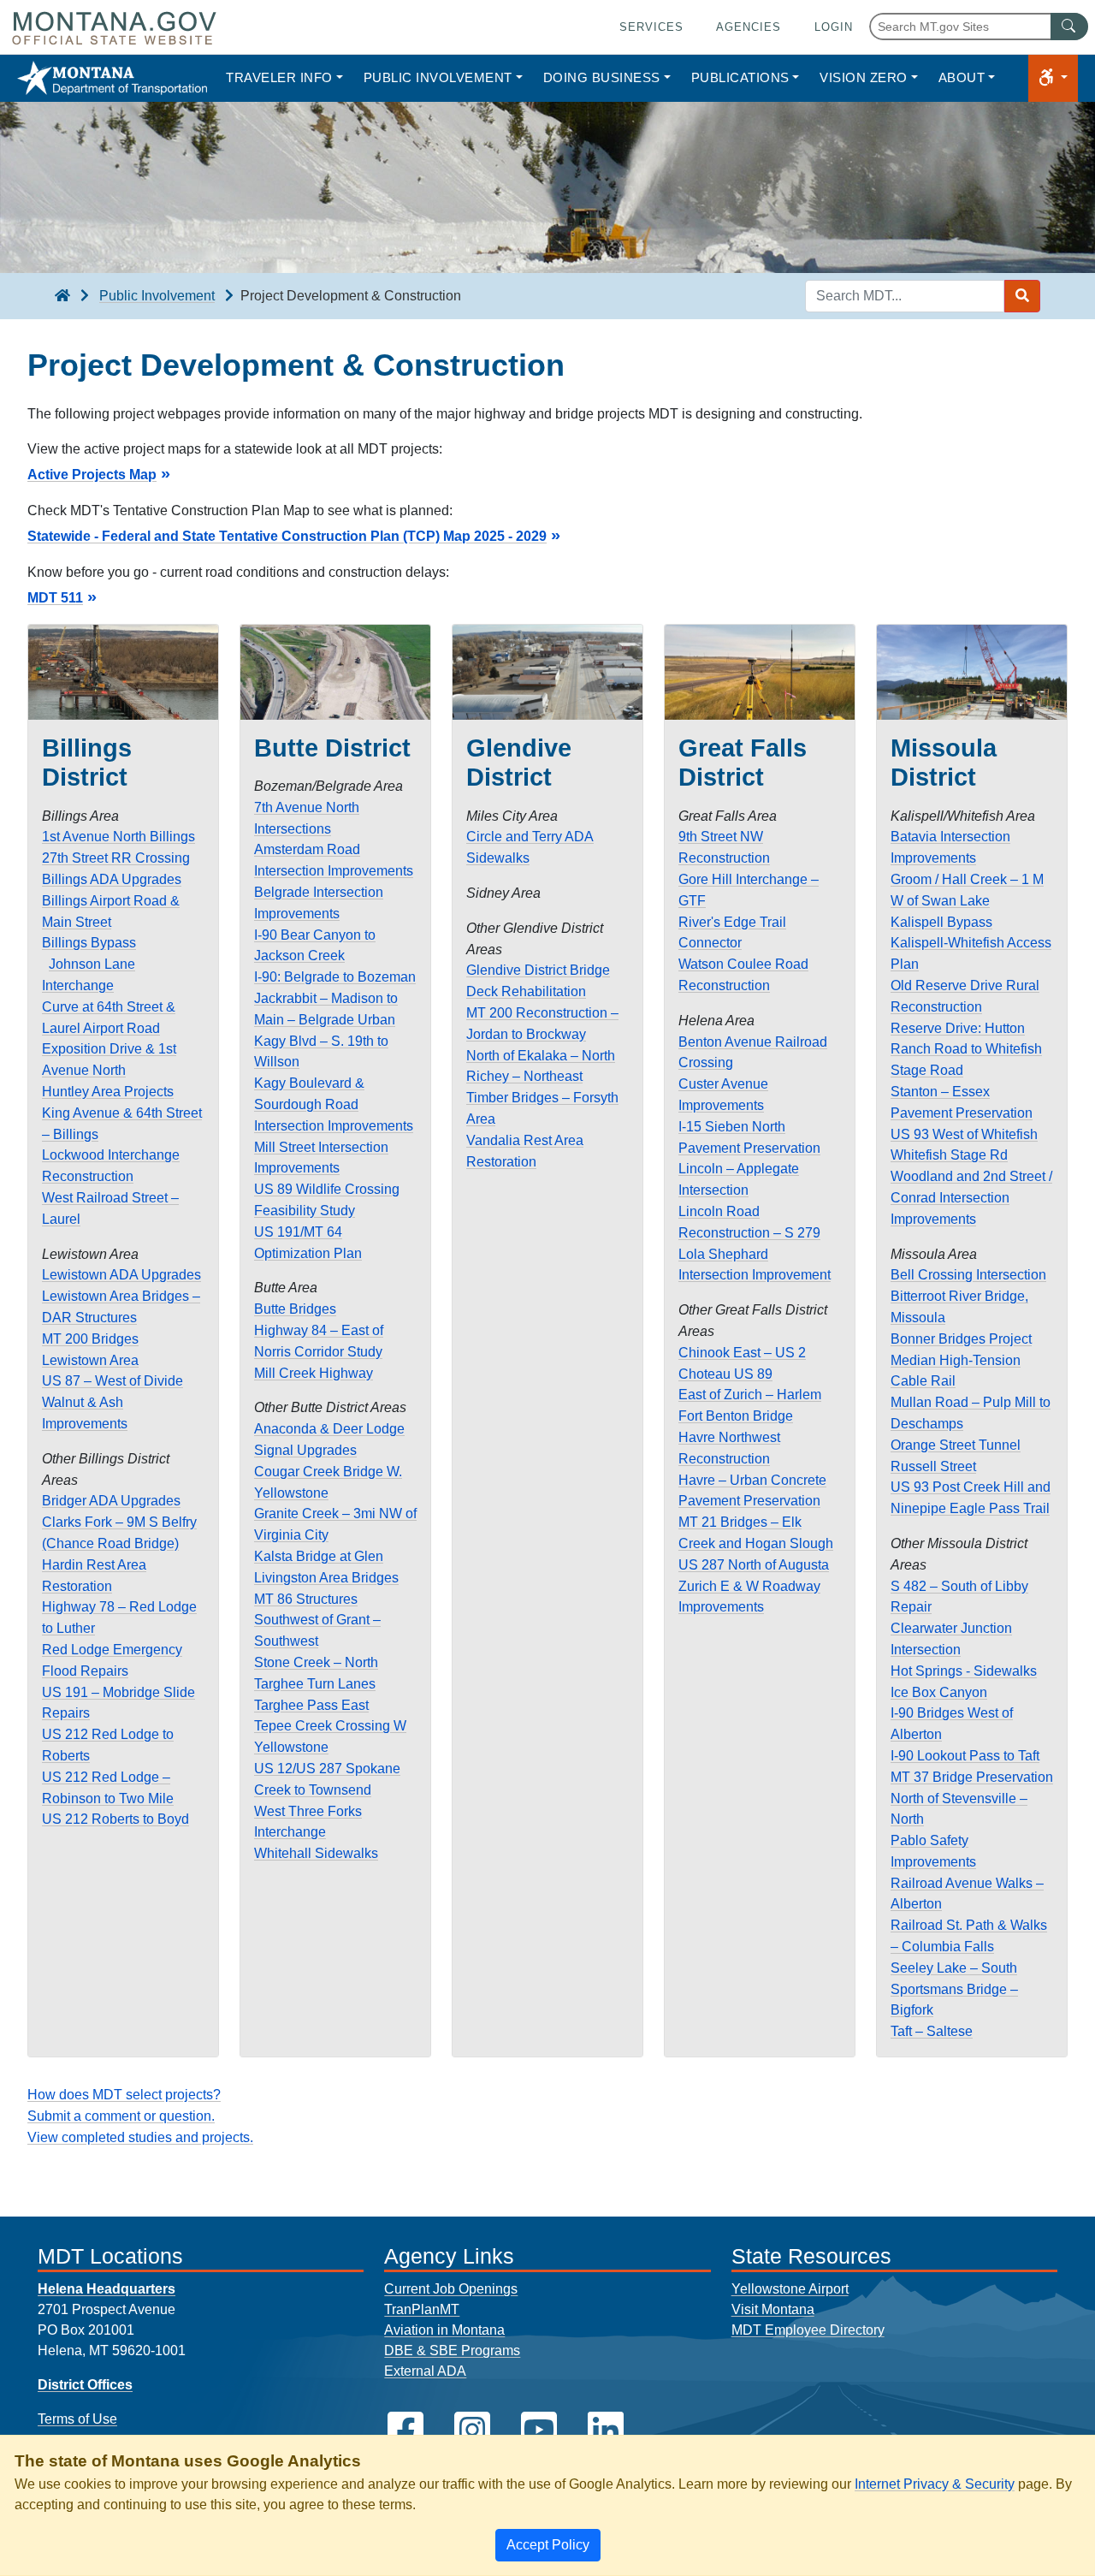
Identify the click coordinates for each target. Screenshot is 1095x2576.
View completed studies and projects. (140, 2137)
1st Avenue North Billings (118, 837)
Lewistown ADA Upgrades (121, 1275)
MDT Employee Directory (808, 2330)
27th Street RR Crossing (116, 858)
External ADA (425, 2371)
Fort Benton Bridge (736, 1416)
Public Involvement (157, 296)
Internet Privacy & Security (935, 2484)
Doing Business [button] (602, 77)
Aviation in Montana (444, 2330)
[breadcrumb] (62, 296)
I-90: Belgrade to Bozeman (335, 977)
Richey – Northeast (524, 1076)
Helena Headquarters (107, 2289)
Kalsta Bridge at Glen (319, 1556)
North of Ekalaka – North (541, 1056)
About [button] (962, 77)
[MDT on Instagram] (472, 2430)
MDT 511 (55, 598)
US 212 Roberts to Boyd (115, 1819)
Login (834, 27)
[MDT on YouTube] (539, 2430)
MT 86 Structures (306, 1599)
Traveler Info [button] (279, 77)
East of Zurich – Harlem (750, 1395)
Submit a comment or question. (121, 2116)
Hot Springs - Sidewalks (964, 1671)
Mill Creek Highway (314, 1373)
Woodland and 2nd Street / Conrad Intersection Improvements (971, 1198)
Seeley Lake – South (954, 1968)
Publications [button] (740, 77)
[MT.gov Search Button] (1069, 27)
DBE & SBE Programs (452, 2350)
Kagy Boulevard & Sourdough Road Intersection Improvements (334, 1104)
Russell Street (933, 1466)
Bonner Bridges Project (961, 1339)
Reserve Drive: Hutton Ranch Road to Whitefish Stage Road (966, 1050)
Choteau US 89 (725, 1374)
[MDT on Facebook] (405, 2430)
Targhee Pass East (311, 1705)
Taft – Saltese (932, 2031)
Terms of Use (77, 2419)
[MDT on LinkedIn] (606, 2430)
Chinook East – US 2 (742, 1353)
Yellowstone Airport (790, 2289)
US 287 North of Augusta (754, 1565)
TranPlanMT (422, 2309)
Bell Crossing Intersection (968, 1275)
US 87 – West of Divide (112, 1381)
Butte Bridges (295, 1309)
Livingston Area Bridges (326, 1578)
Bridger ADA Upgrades (111, 1501)
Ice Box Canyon (939, 1692)
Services (651, 27)
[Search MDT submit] (1022, 296)
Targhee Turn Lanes (315, 1684)
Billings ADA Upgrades (112, 879)
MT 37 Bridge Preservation (972, 1777)
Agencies (749, 27)
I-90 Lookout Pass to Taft (965, 1756)
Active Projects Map (92, 475)
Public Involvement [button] (438, 77)
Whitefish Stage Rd (949, 1155)
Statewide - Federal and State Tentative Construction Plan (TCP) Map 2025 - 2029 (287, 536)
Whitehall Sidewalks (316, 1853)
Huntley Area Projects (108, 1092)
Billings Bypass (89, 943)
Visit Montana (773, 2309)
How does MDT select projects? (124, 2095)
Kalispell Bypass (941, 922)
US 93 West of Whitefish (964, 1134)
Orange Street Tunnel (956, 1445)
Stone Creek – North (316, 1662)
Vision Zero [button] (864, 77)
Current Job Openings (451, 2289)
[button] (1053, 78)
